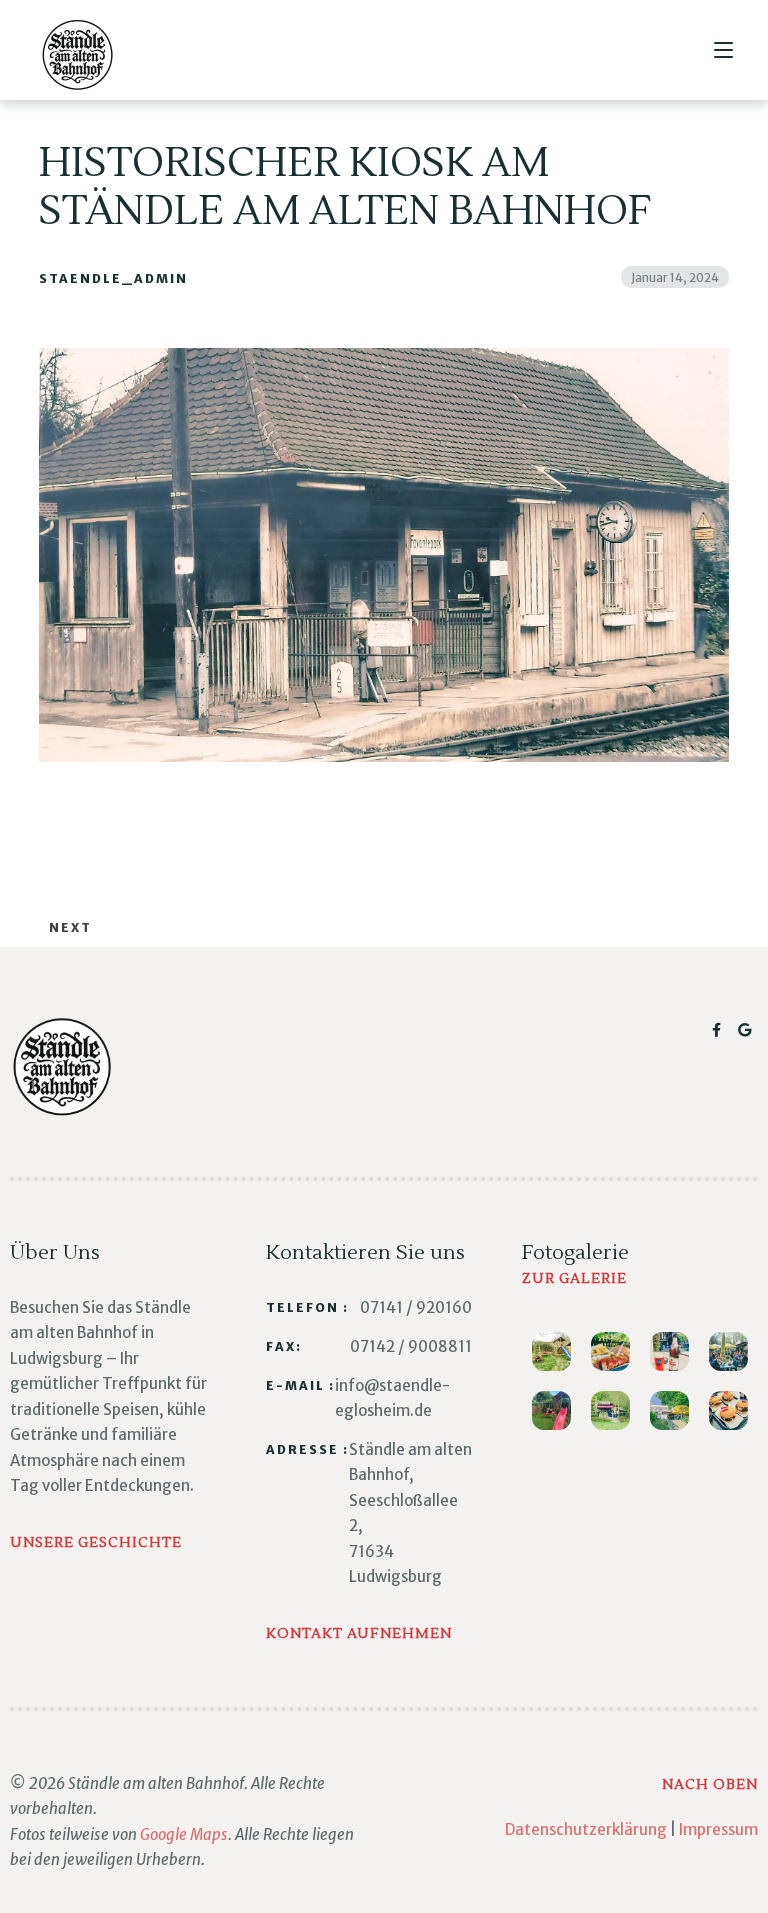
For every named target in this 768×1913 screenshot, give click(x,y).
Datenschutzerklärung (586, 1829)
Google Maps (184, 1834)
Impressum (718, 1829)
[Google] (745, 1030)
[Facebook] (720, 1030)
